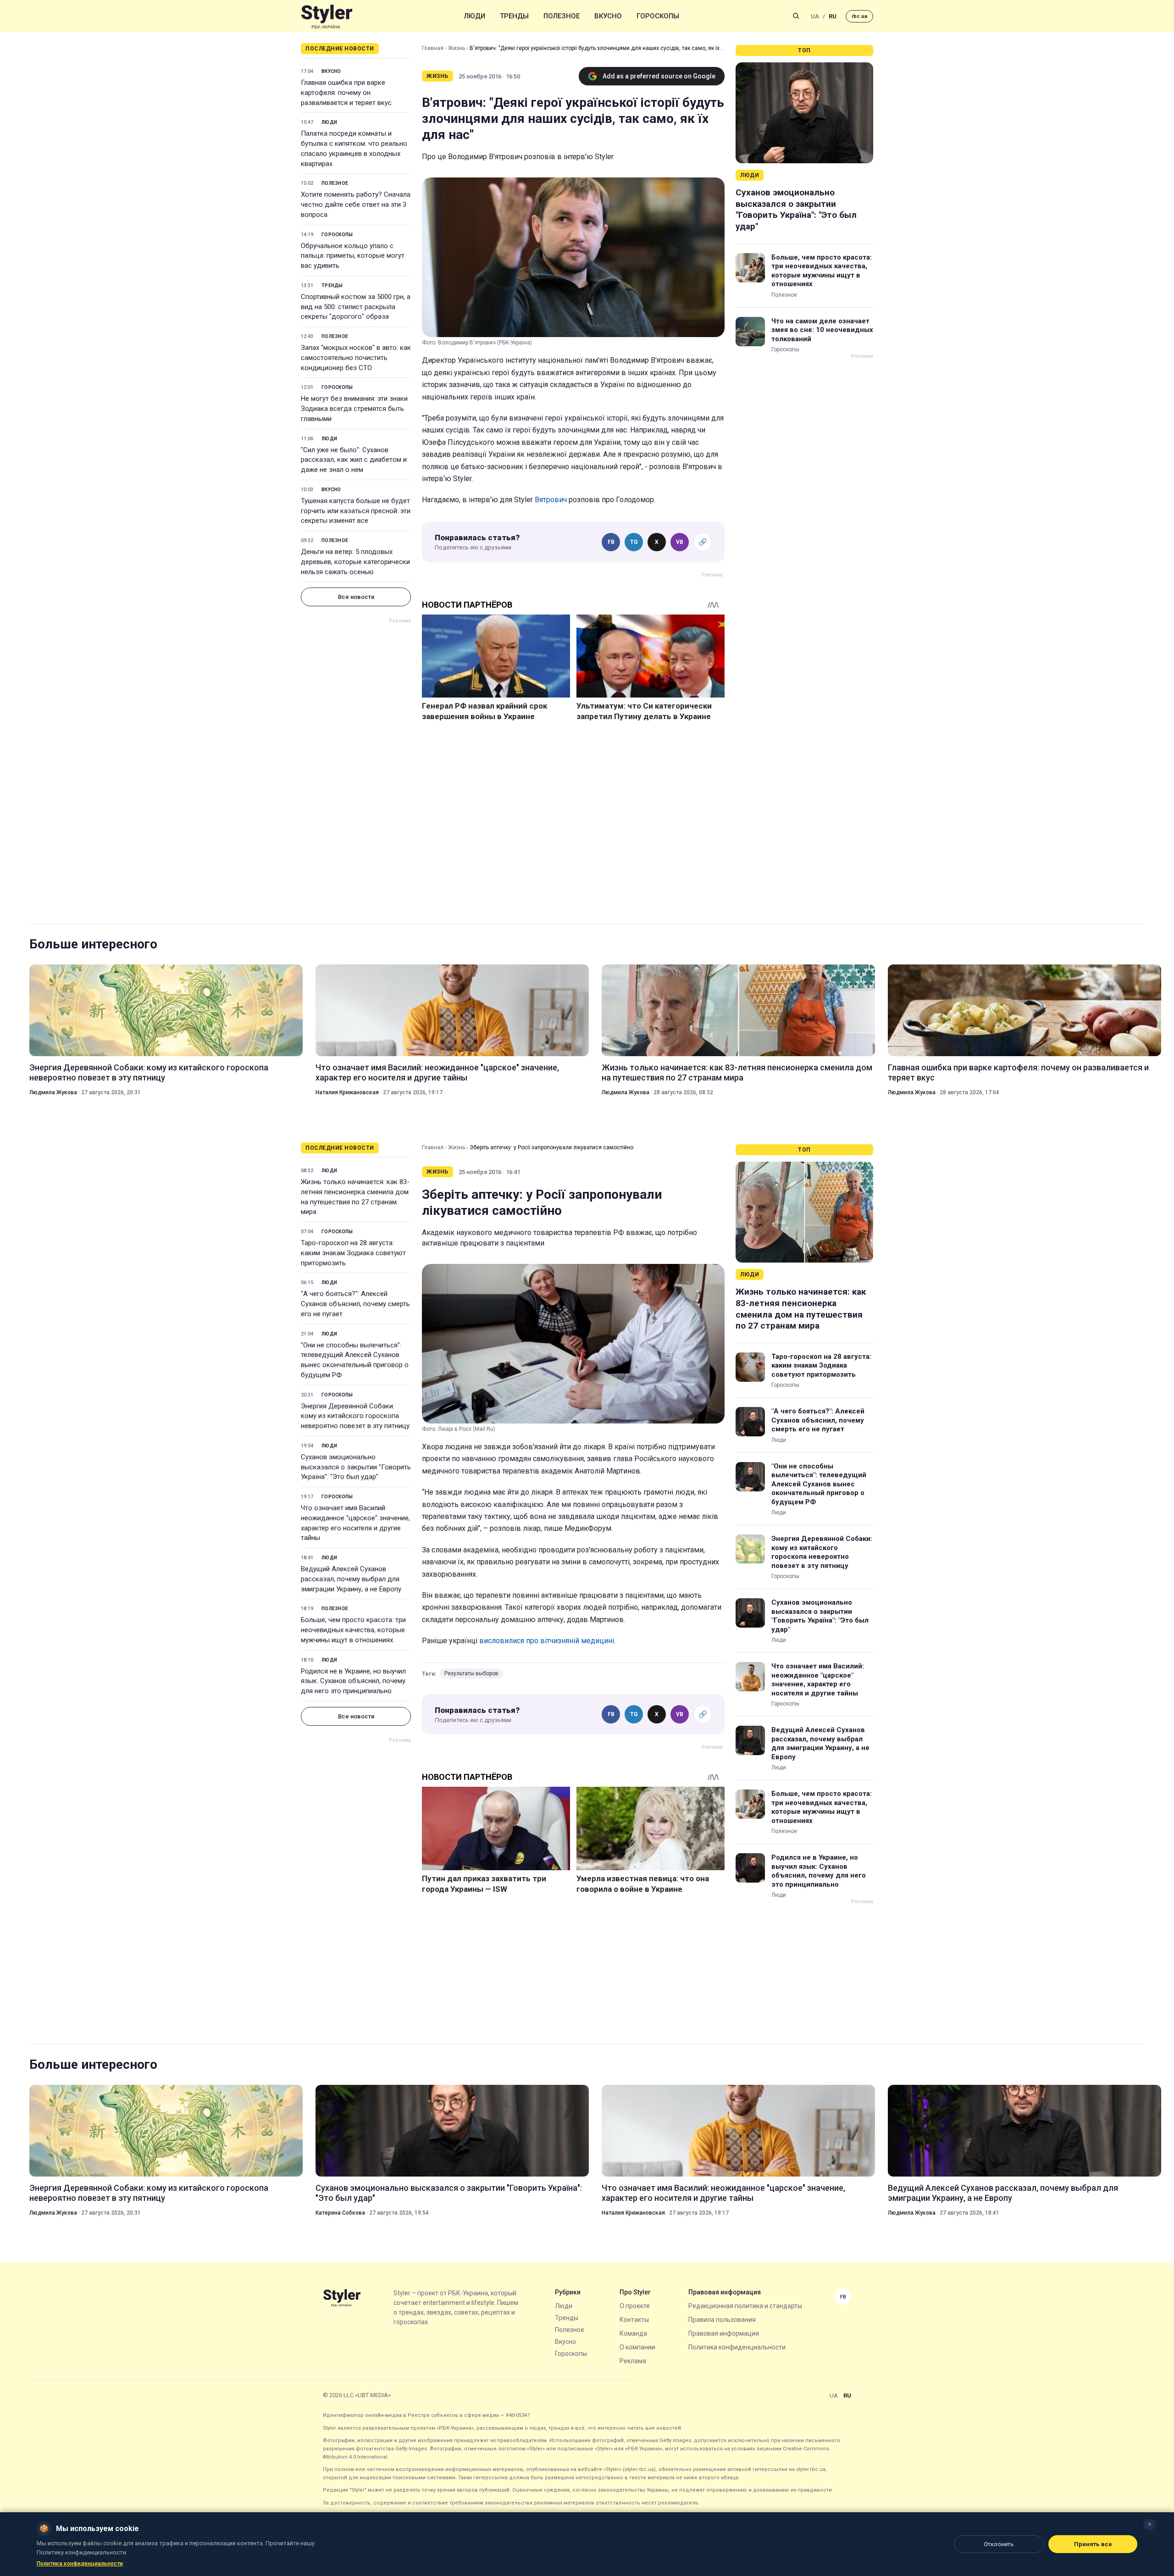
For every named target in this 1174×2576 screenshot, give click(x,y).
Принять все (1093, 2544)
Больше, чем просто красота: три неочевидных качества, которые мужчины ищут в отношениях (822, 271)
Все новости (356, 597)
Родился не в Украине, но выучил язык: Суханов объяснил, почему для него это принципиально (353, 1681)
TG (634, 542)
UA (815, 16)
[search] (796, 16)
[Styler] (327, 16)
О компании (637, 2347)
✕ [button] (1149, 2524)
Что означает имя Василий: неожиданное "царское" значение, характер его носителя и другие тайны (437, 1072)
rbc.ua (859, 16)
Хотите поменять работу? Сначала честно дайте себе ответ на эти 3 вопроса (356, 205)
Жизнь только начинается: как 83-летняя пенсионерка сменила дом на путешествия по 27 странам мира (737, 1072)
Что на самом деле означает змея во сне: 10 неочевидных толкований (822, 330)
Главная (433, 48)
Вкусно (608, 16)
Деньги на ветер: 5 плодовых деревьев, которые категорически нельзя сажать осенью (355, 562)
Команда (633, 2333)
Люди (475, 16)
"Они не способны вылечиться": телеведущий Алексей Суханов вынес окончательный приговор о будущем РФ (355, 1360)
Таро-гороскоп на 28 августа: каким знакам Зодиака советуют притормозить (353, 1253)
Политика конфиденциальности (737, 2347)
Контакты (634, 2320)
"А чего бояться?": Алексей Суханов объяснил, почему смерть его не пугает (355, 1304)
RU (833, 16)
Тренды (514, 16)
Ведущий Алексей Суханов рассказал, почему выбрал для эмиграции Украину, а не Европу (351, 1579)
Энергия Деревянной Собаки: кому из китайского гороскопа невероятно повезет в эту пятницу (149, 1072)
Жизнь (457, 48)
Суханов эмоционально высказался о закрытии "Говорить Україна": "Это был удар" (796, 209)
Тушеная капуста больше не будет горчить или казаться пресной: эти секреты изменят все (356, 511)
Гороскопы (658, 16)
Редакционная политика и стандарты (745, 2306)
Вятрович (551, 500)
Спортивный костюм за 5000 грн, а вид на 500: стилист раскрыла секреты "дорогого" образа (356, 307)
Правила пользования (722, 2320)
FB (611, 542)
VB (680, 542)
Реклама (633, 2361)
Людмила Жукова (53, 1092)
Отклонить (999, 2544)
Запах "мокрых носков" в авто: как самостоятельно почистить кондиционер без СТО (356, 358)
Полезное (562, 16)
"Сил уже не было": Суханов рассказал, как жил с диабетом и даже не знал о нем (354, 460)
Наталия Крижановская (347, 1092)
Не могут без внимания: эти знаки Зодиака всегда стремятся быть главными (354, 409)
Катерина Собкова (340, 2213)
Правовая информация (724, 2333)
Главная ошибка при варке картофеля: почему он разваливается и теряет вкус (346, 93)
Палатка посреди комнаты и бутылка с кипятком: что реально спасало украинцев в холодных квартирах (354, 148)
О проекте (635, 2306)
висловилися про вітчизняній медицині (547, 1641)
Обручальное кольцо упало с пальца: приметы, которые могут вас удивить (353, 256)
